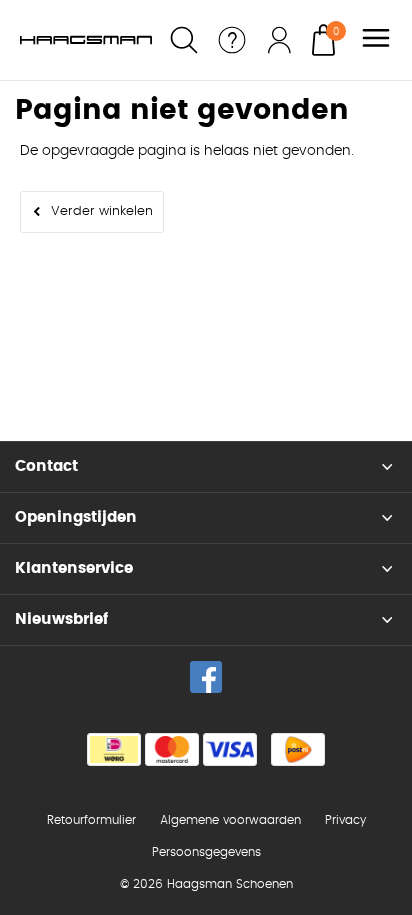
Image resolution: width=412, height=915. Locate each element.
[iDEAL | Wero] (114, 749)
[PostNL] (298, 749)
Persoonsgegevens (206, 852)
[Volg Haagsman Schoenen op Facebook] (206, 677)
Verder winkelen (102, 211)
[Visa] (230, 749)
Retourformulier (91, 820)
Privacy (345, 820)
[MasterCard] (172, 749)
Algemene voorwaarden (230, 820)
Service (232, 40)
